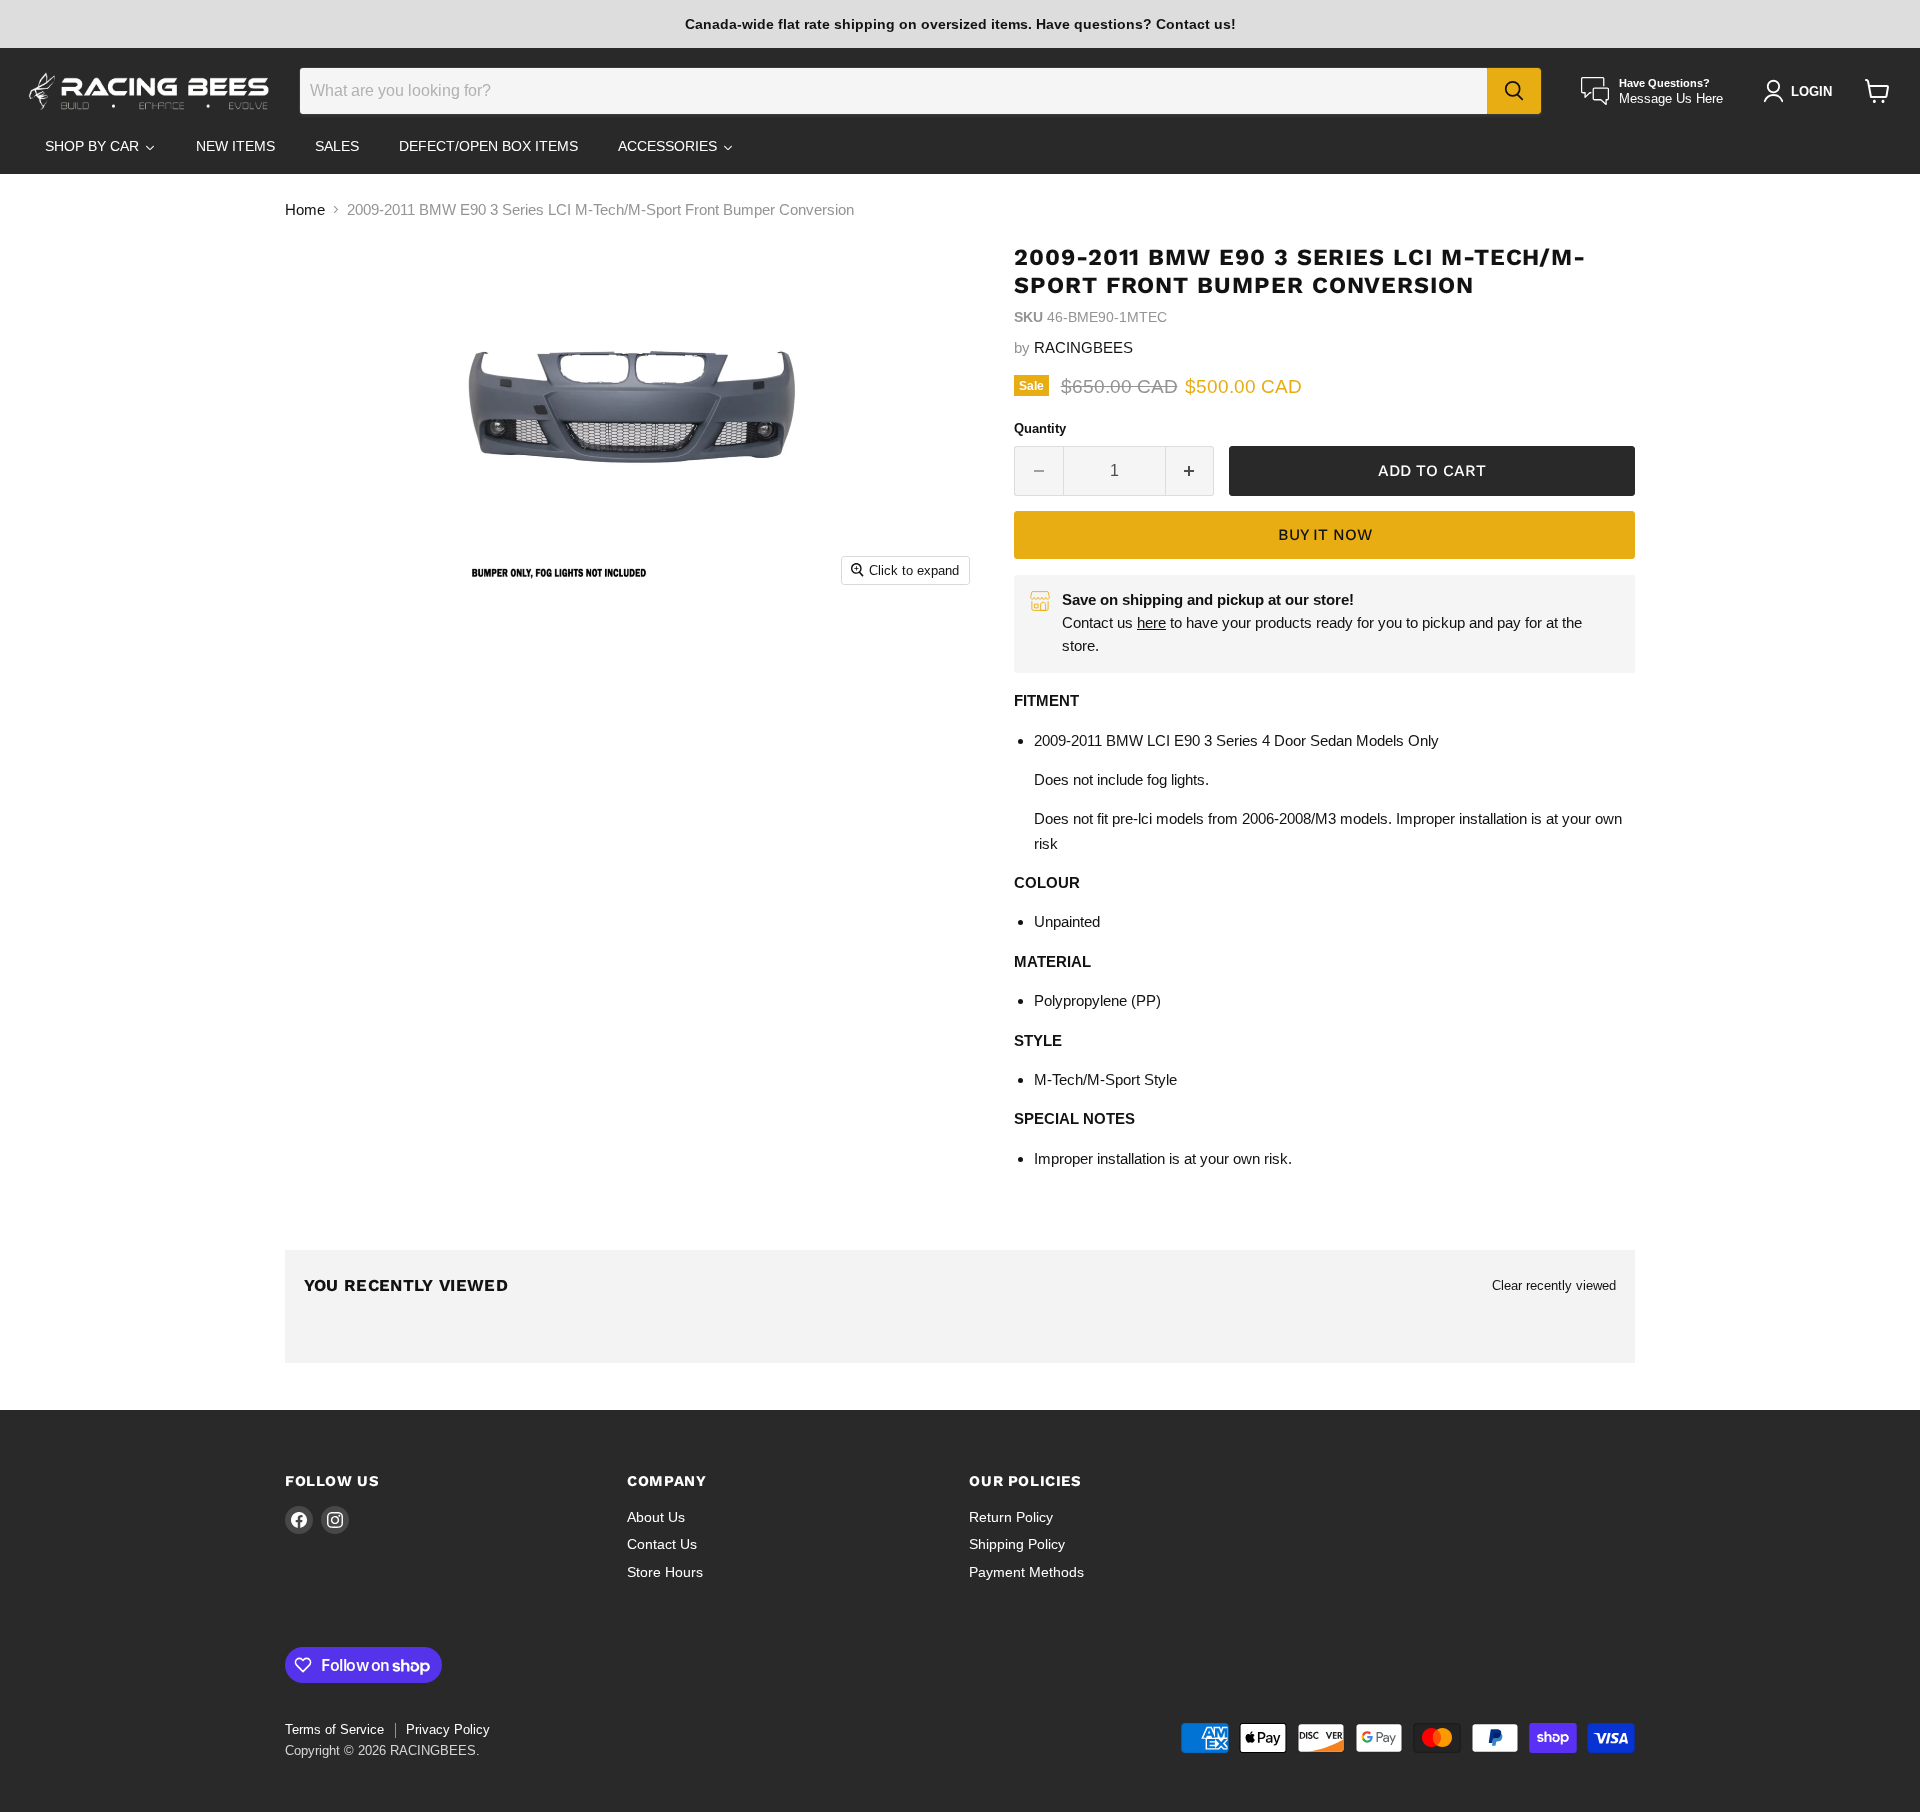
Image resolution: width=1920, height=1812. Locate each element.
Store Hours (665, 1572)
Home (305, 209)
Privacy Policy (448, 1729)
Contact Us (662, 1544)
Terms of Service (334, 1729)
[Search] (1514, 91)
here (1151, 622)
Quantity (1040, 428)
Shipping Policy (1017, 1544)
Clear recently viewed (1554, 1285)
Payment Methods (1026, 1572)
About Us (656, 1517)
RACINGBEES (1083, 347)
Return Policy (1011, 1517)
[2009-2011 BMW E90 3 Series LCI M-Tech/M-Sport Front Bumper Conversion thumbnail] (359, 651)
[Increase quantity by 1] (1190, 471)
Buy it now (1325, 534)
